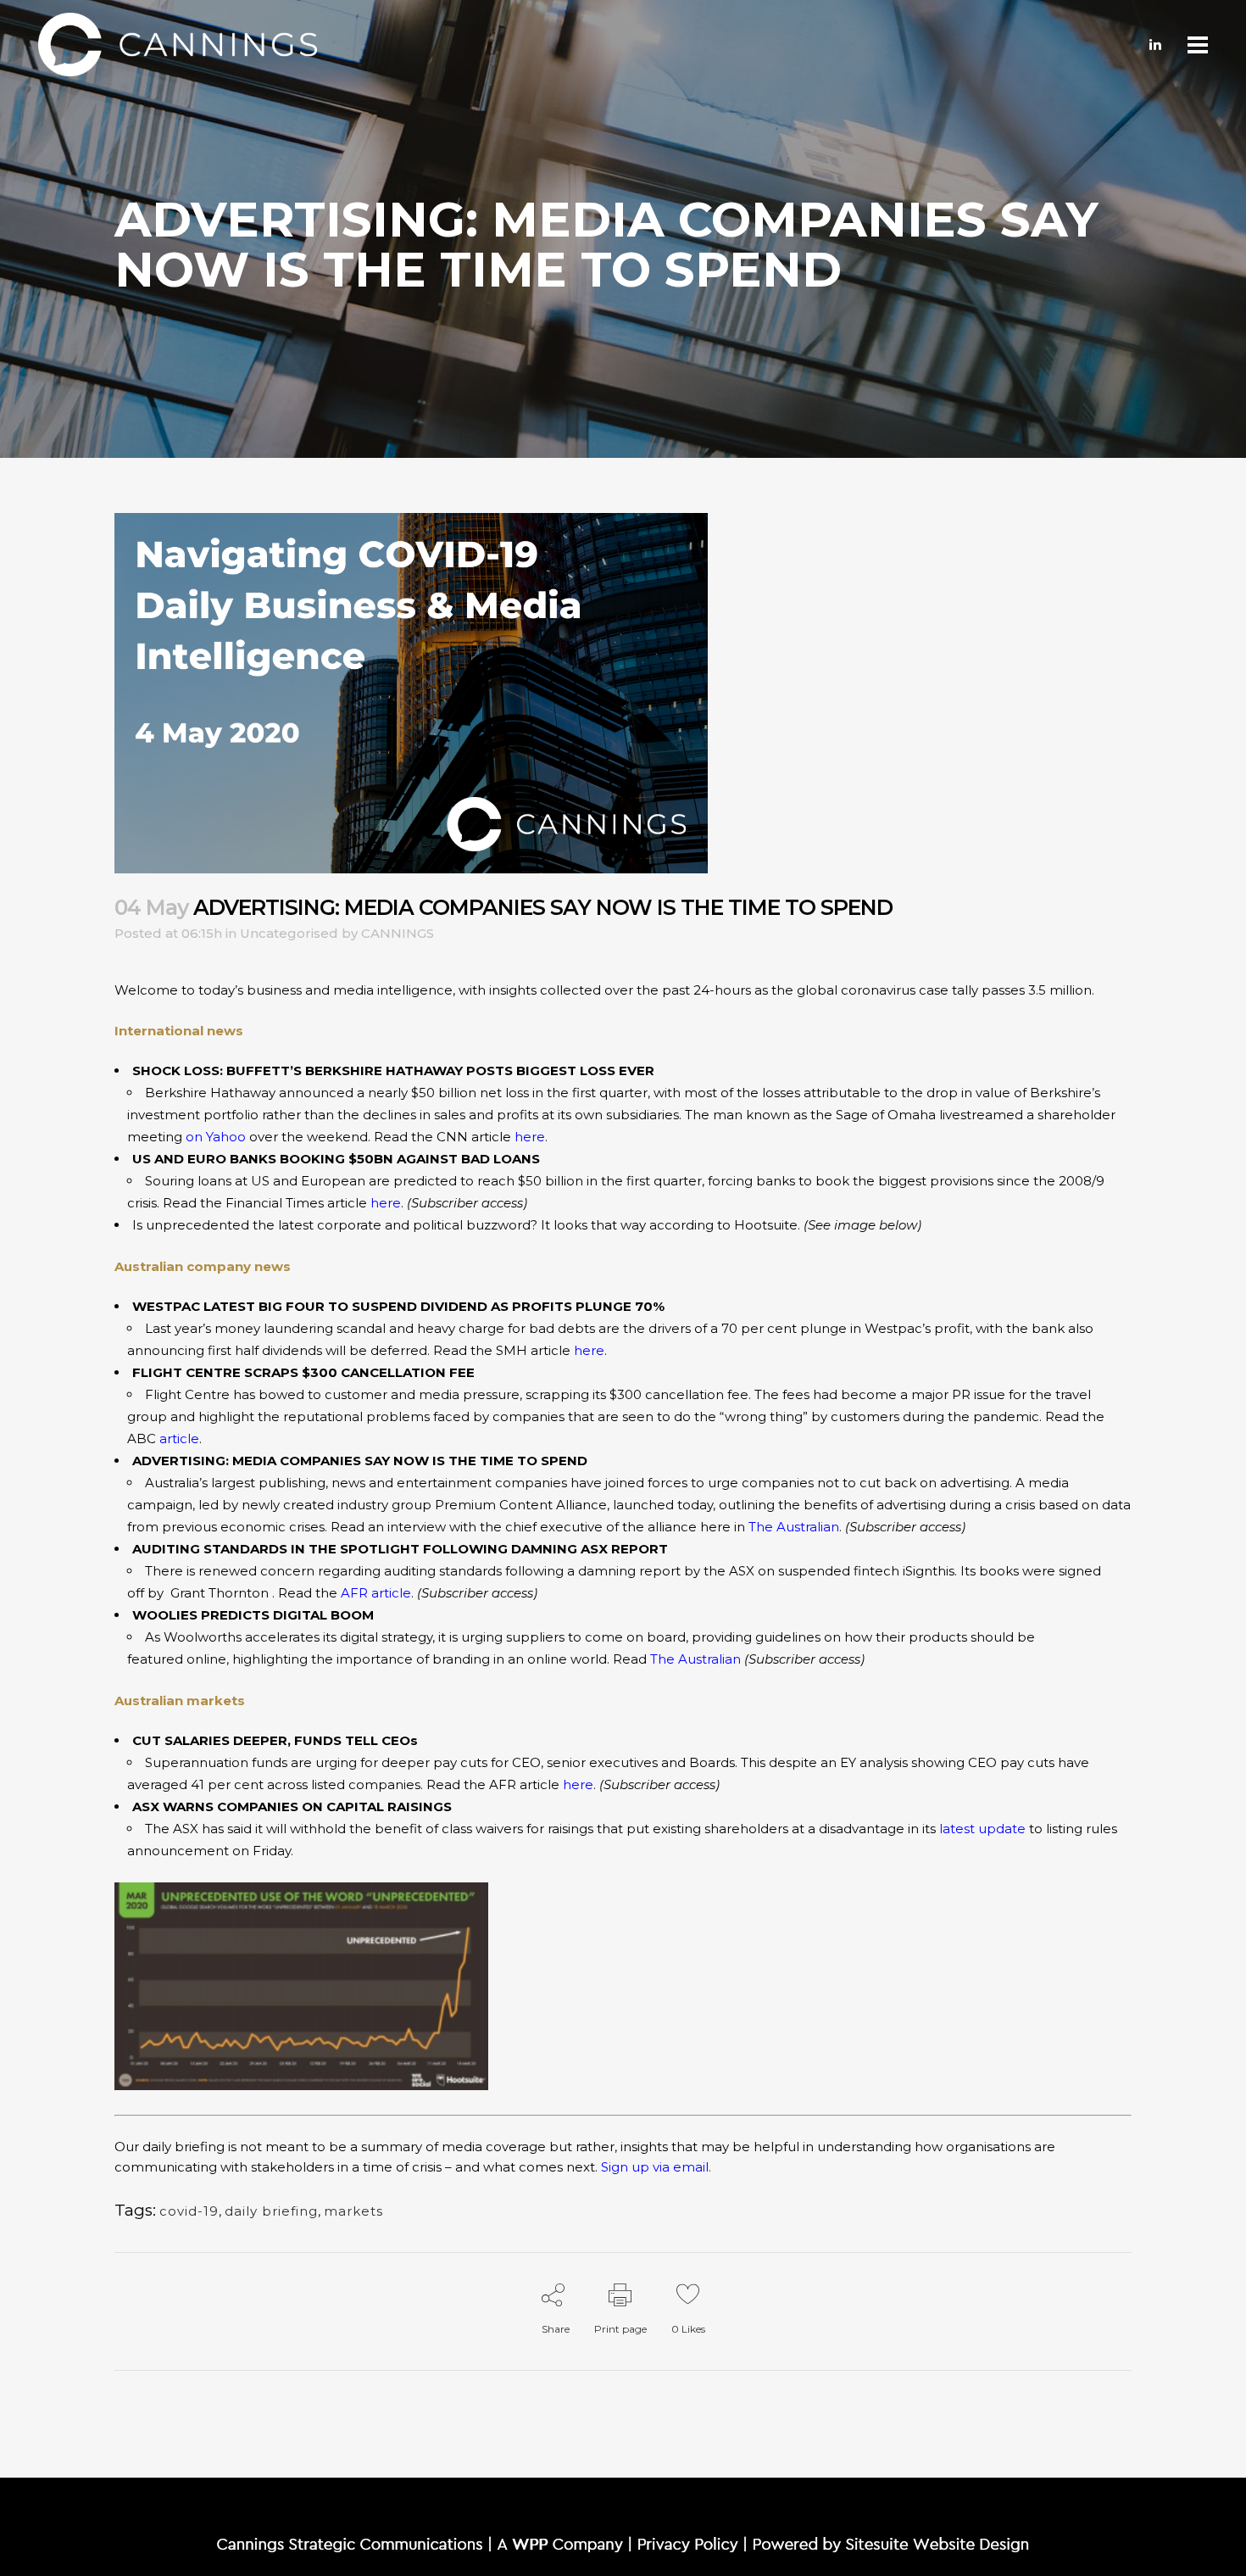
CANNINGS (398, 933)
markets (353, 2211)
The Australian (794, 1527)
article (179, 1439)
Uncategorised (289, 933)
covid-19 (189, 2211)
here (530, 1137)
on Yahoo (216, 1137)
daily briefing (271, 2211)
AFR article (376, 1593)
